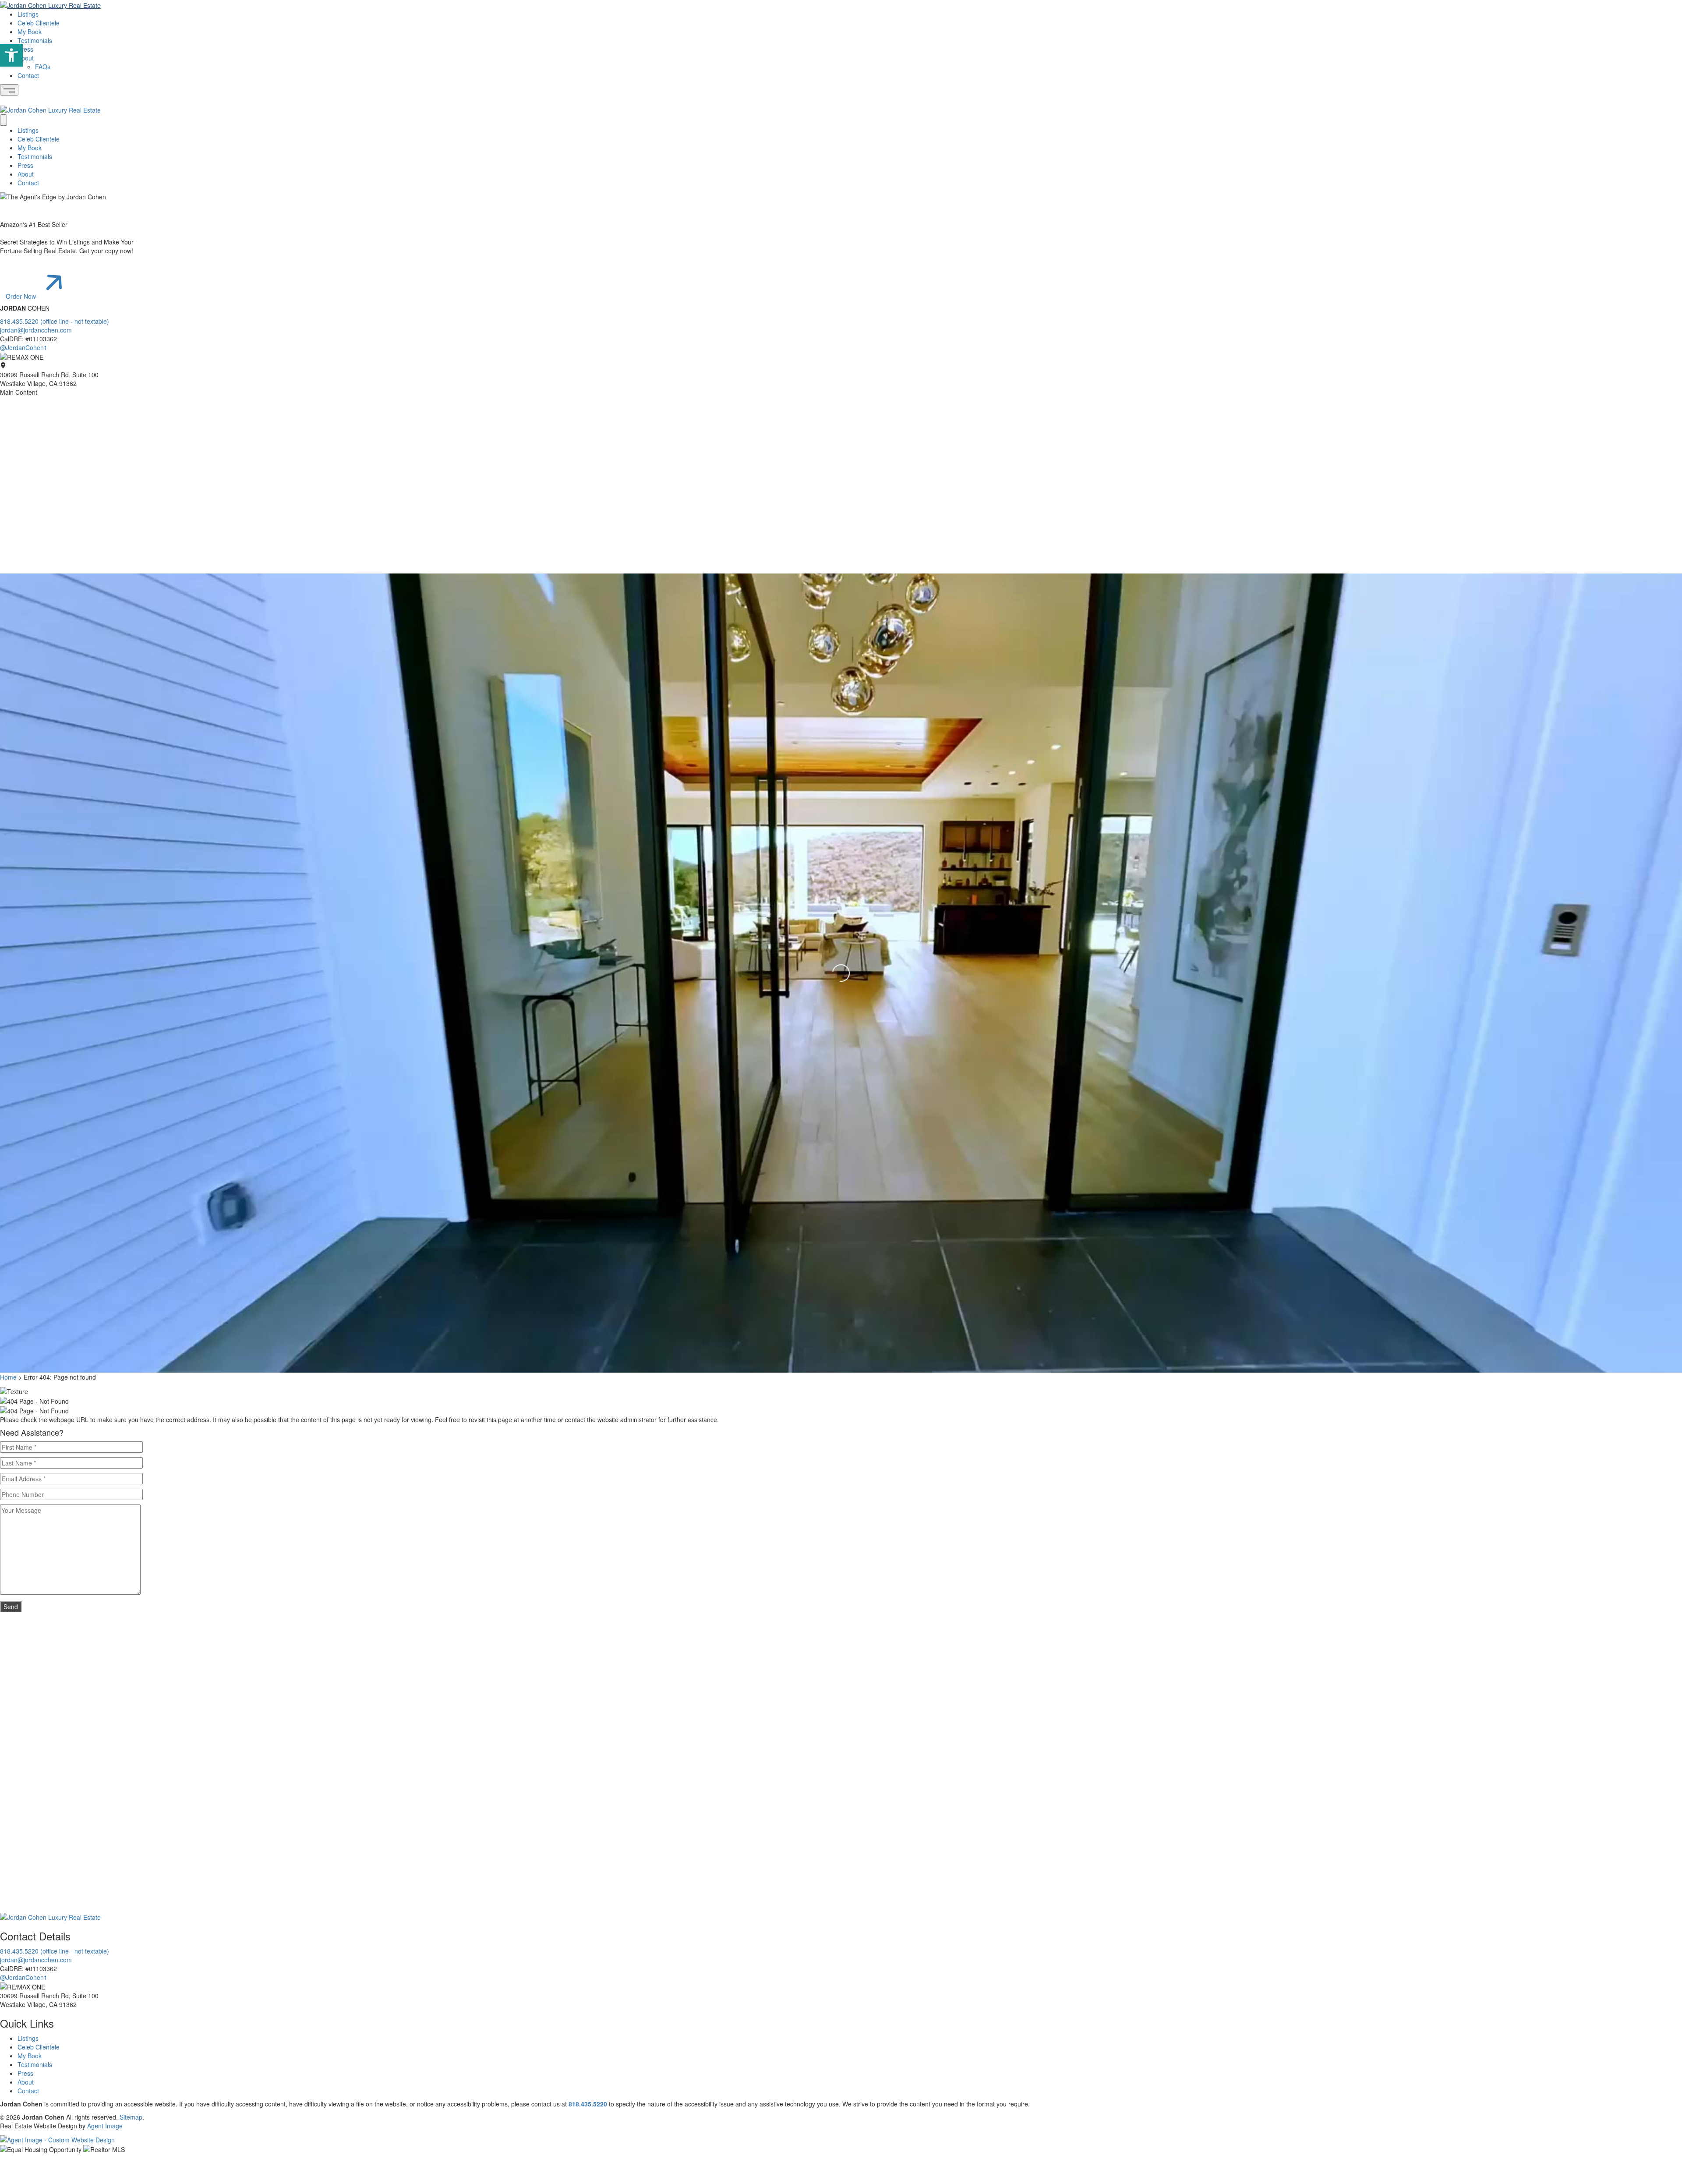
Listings (28, 14)
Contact (28, 75)
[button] (11, 55)
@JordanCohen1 (24, 347)
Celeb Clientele (39, 23)
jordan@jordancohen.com (36, 330)
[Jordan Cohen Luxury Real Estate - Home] (50, 1916)
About (26, 58)
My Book (30, 32)
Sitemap (131, 2117)
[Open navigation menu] (9, 90)
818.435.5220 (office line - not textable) (55, 321)
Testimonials (35, 40)
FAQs (43, 67)
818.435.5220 (588, 2104)
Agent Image (105, 2126)
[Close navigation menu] (4, 120)
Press (25, 49)
